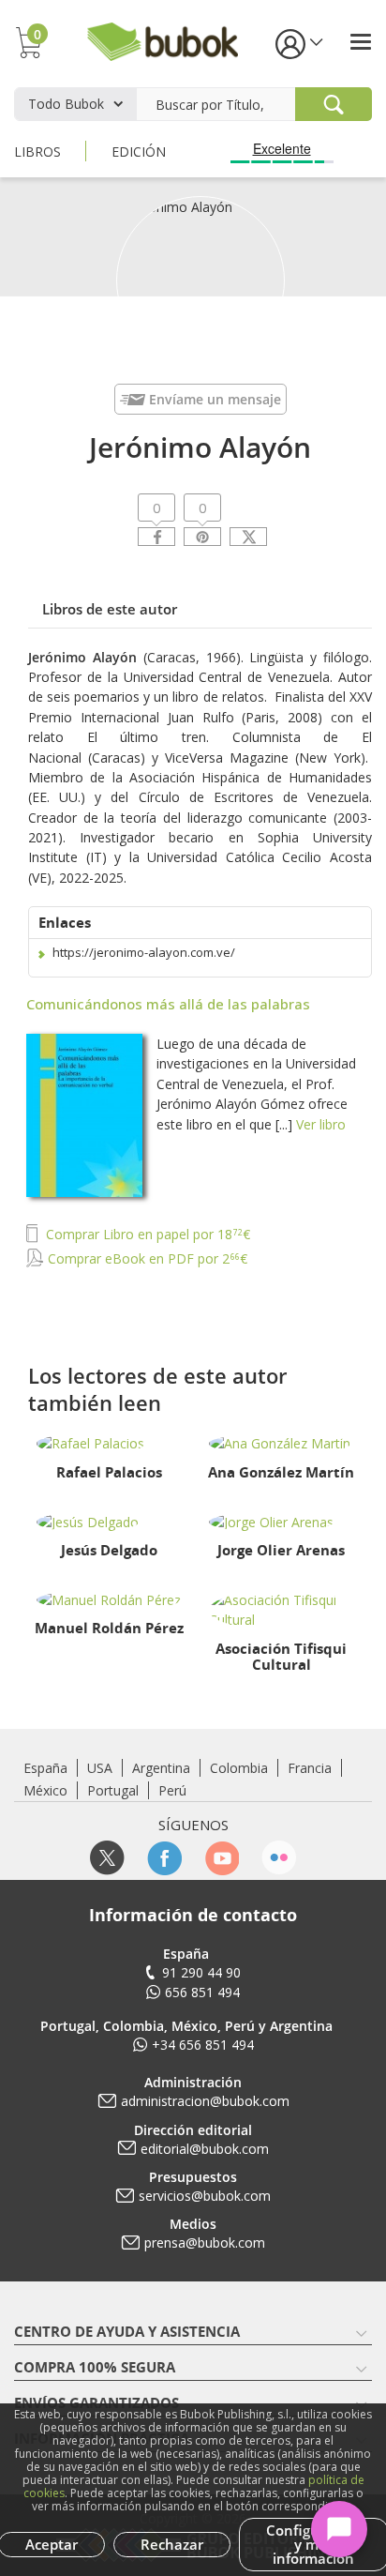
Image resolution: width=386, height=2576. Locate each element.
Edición (139, 152)
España (45, 1768)
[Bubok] (162, 40)
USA (100, 1768)
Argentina (161, 1768)
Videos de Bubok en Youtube (222, 1858)
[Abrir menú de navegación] (361, 42)
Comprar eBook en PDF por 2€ (146, 1258)
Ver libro (321, 1124)
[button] (298, 43)
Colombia (239, 1768)
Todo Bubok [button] (66, 104)
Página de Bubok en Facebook (164, 1858)
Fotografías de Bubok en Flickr (279, 1858)
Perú (172, 1790)
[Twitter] (248, 537)
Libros (37, 152)
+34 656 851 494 (203, 2045)
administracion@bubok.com (205, 2101)
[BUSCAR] (334, 104)
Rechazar (172, 2544)
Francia (310, 1768)
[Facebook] (156, 537)
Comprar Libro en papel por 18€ (146, 1234)
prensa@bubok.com (205, 2243)
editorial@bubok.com (205, 2149)
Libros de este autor (110, 609)
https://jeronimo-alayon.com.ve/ (144, 952)
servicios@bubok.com (205, 2196)
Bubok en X (107, 1858)
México (45, 1790)
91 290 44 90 (201, 1972)
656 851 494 (202, 1992)
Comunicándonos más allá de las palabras (168, 1004)
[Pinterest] (202, 537)
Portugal (113, 1790)
